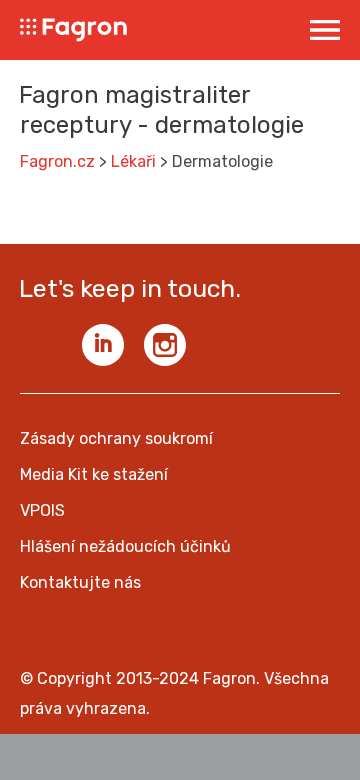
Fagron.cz (57, 161)
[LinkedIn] (103, 345)
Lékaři (133, 161)
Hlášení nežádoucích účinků (125, 546)
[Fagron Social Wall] (165, 345)
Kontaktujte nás (80, 582)
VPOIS (42, 510)
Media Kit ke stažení (94, 474)
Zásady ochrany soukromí (116, 438)
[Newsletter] (41, 345)
